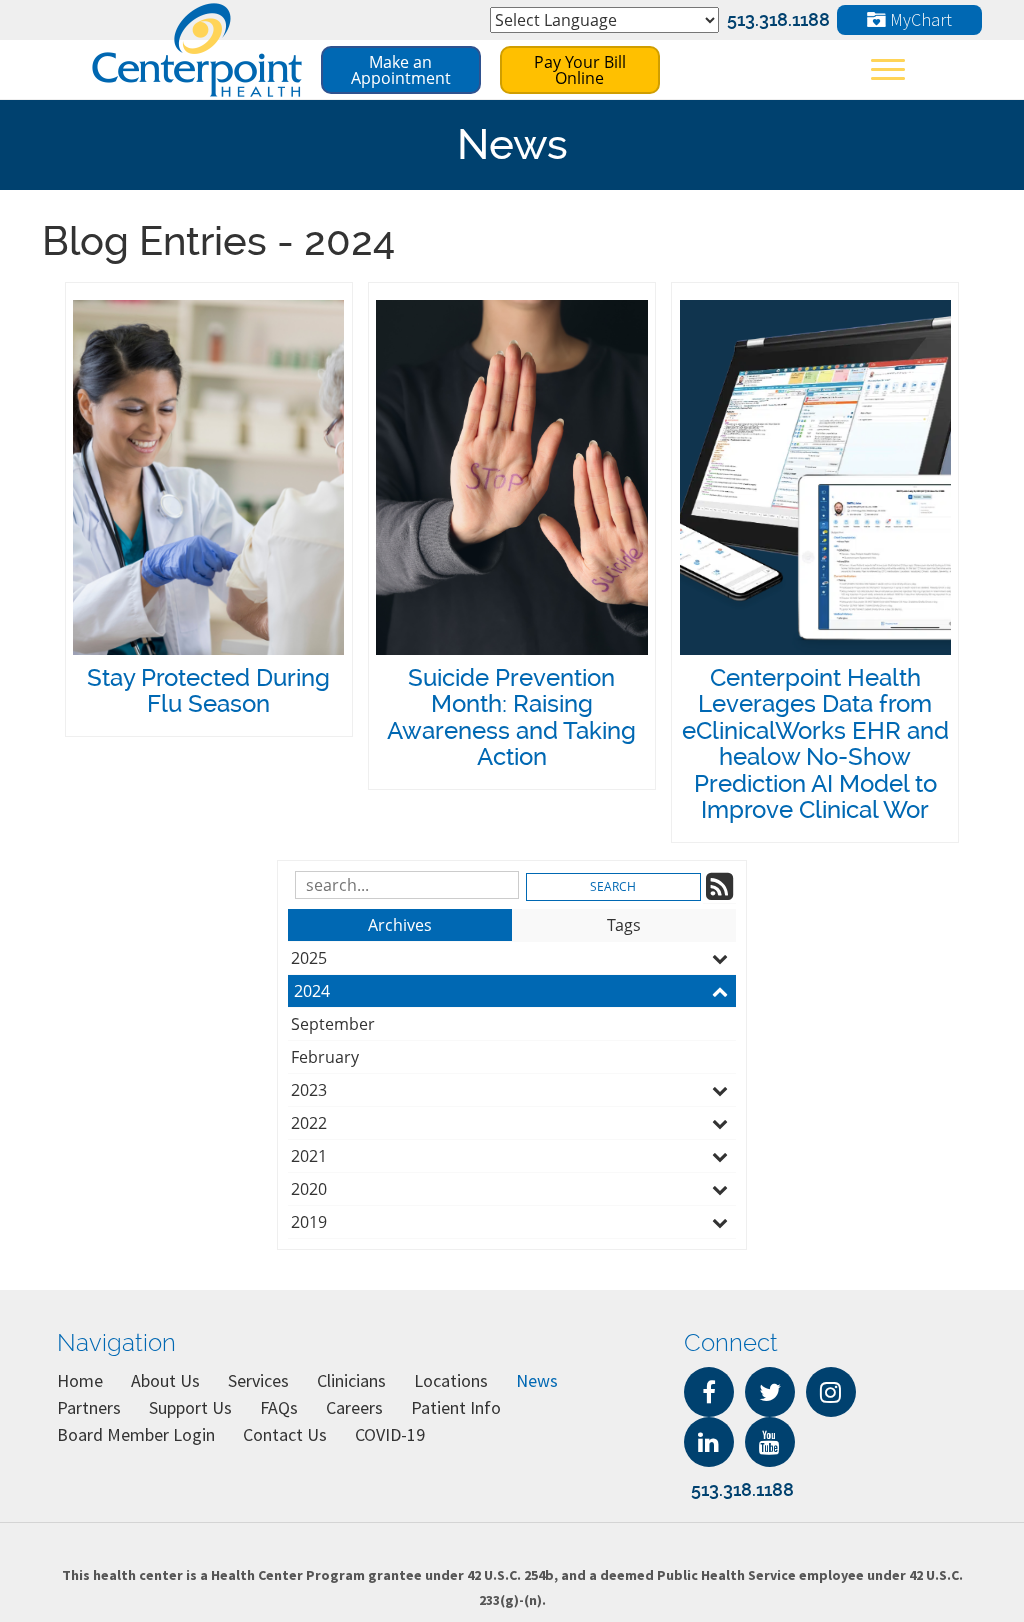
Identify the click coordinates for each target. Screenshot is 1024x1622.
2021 (309, 1156)
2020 (309, 1189)
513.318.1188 (778, 19)
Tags (624, 925)
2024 (312, 991)
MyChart (919, 19)
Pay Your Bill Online (580, 70)
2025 (309, 958)
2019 (309, 1222)
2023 (309, 1090)
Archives (400, 925)
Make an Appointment (401, 70)
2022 (309, 1123)
